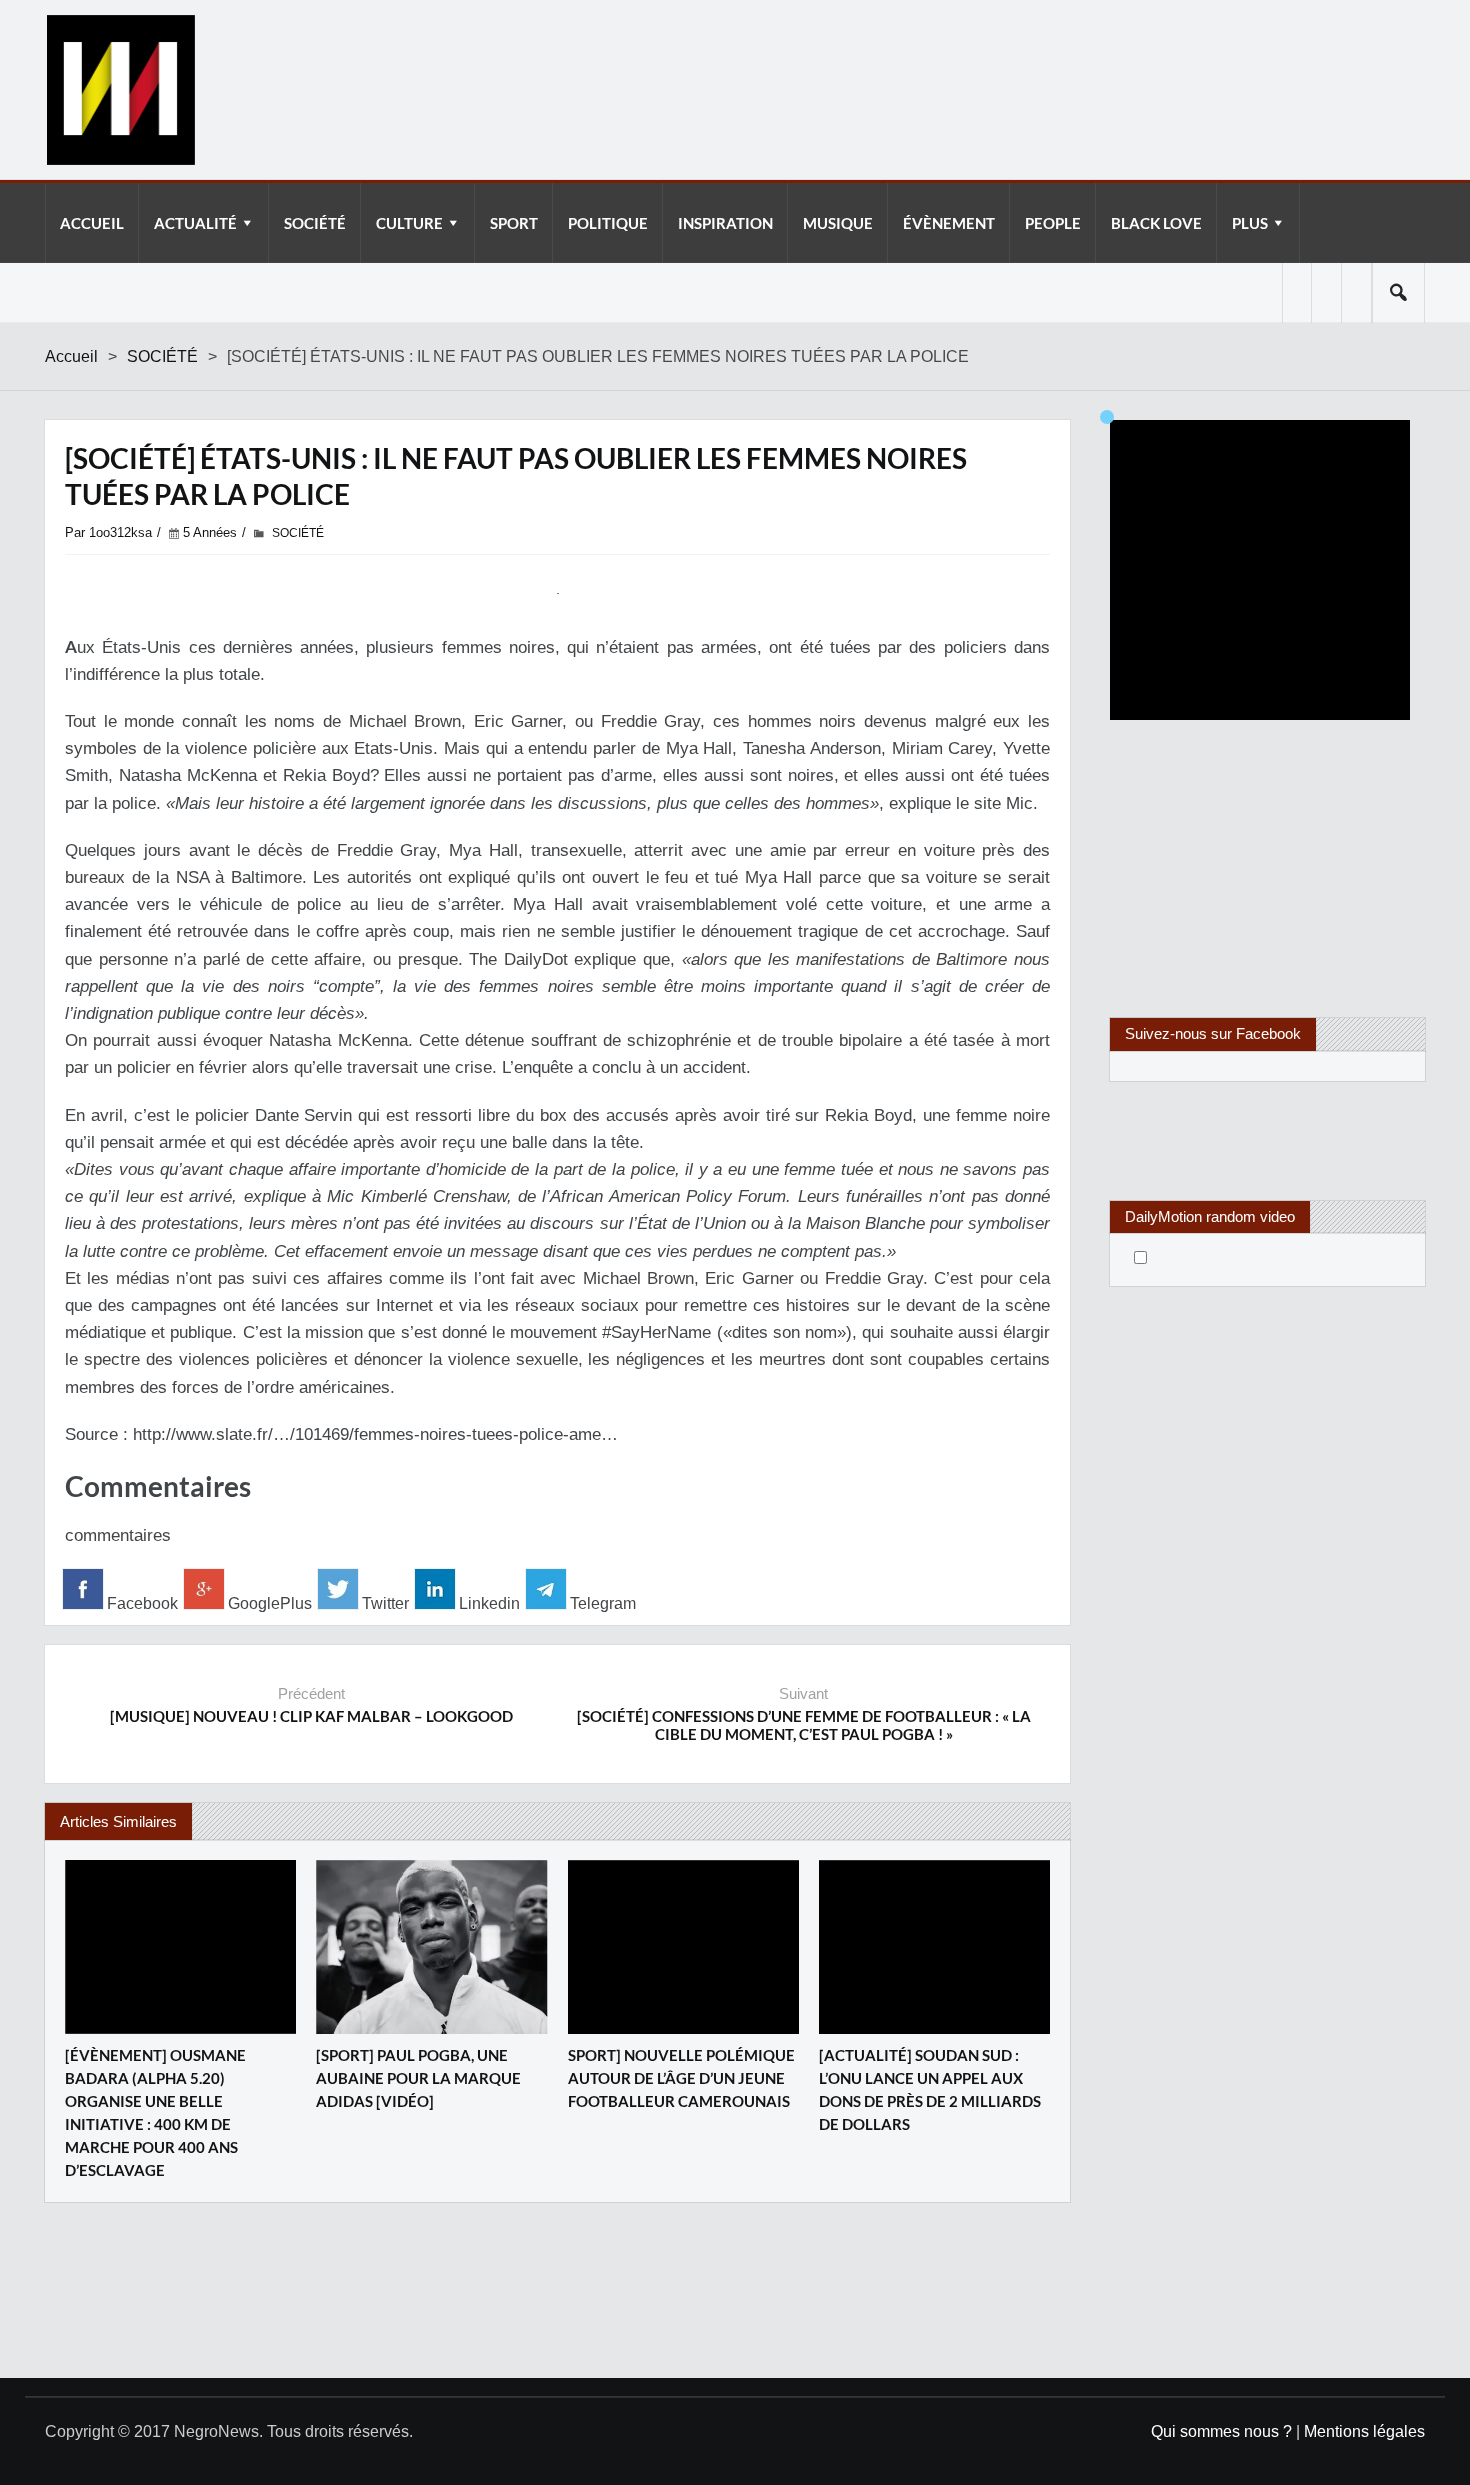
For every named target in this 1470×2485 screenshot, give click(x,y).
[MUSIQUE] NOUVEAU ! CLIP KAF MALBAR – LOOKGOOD (311, 1716)
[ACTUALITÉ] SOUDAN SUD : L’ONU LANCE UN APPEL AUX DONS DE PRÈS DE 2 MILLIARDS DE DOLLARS (930, 2089)
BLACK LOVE (1156, 223)
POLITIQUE (608, 223)
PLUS (1250, 223)
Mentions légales (1364, 2431)
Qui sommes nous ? (1221, 2431)
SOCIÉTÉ (315, 223)
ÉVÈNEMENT (949, 223)
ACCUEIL (92, 223)
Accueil (71, 356)
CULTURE (409, 223)
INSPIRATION (725, 223)
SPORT (514, 223)
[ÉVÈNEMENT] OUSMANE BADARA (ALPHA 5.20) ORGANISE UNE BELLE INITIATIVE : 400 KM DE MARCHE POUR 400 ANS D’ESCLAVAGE (155, 2112)
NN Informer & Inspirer (120, 90)
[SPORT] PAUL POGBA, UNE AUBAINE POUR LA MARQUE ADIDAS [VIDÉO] (418, 2078)
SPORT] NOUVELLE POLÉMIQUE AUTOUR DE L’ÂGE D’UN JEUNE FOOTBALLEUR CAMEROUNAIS (681, 2078)
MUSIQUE (838, 223)
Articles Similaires (118, 1821)
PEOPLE (1053, 223)
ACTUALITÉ (195, 223)
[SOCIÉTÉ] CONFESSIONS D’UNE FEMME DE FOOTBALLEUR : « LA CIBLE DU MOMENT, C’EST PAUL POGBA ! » (804, 1725)
